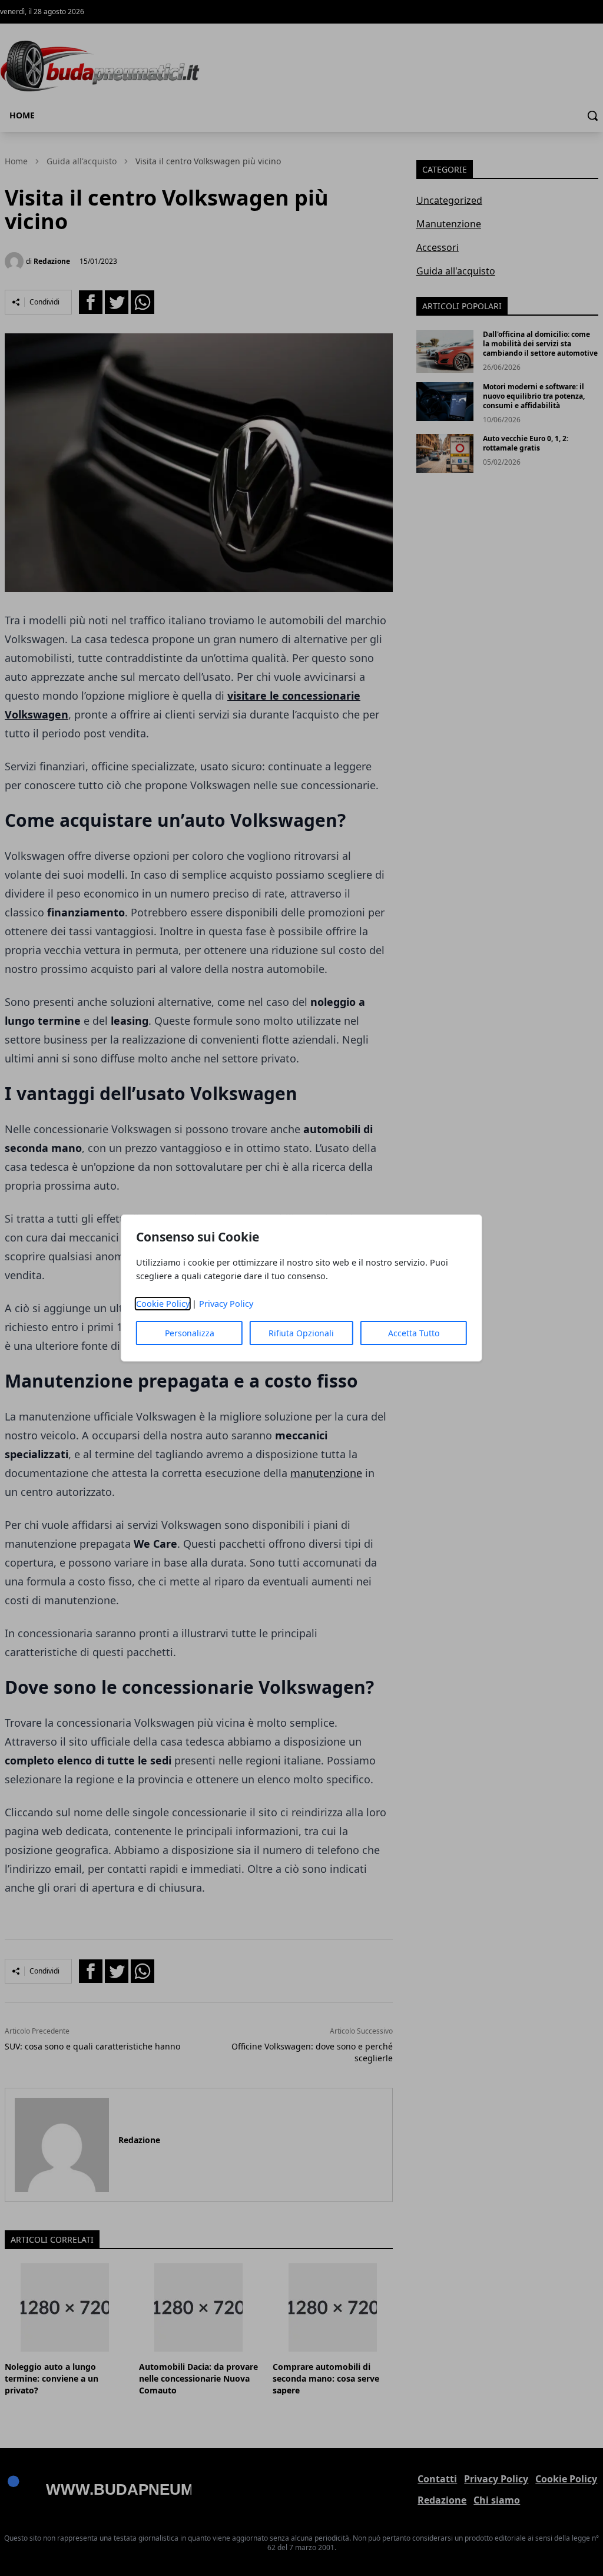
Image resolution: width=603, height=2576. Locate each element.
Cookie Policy (163, 1304)
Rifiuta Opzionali (301, 1333)
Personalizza (190, 1333)
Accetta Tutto (414, 1333)
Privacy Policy (226, 1304)
